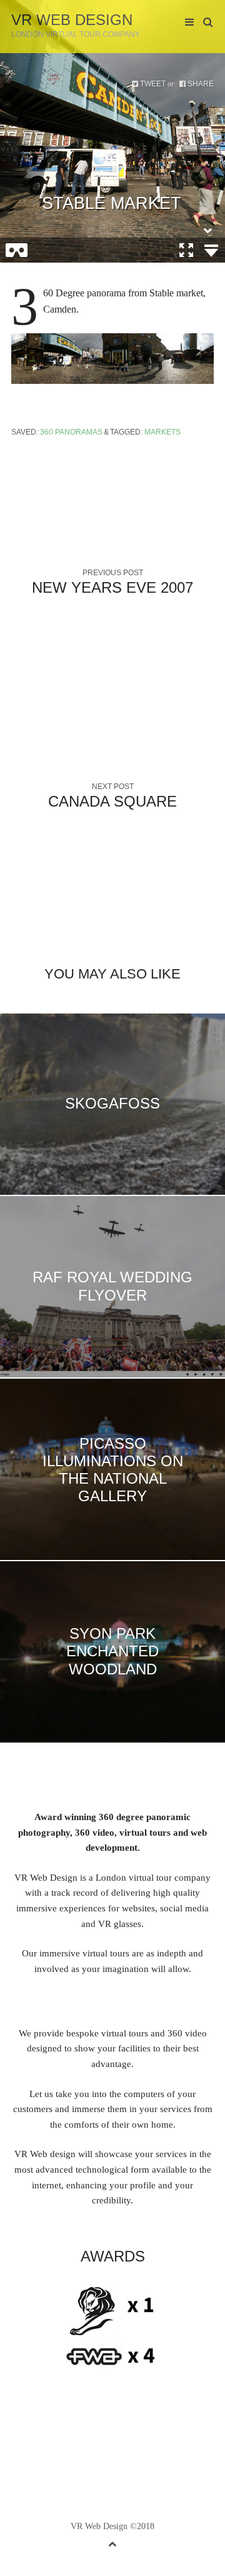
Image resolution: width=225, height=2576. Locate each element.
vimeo (122, 2441)
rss (161, 2441)
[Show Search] (205, 23)
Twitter (64, 2441)
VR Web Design (72, 20)
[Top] (112, 2542)
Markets (162, 432)
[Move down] (207, 230)
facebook (84, 2441)
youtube (142, 2441)
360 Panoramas (71, 432)
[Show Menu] (186, 23)
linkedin (103, 2441)
